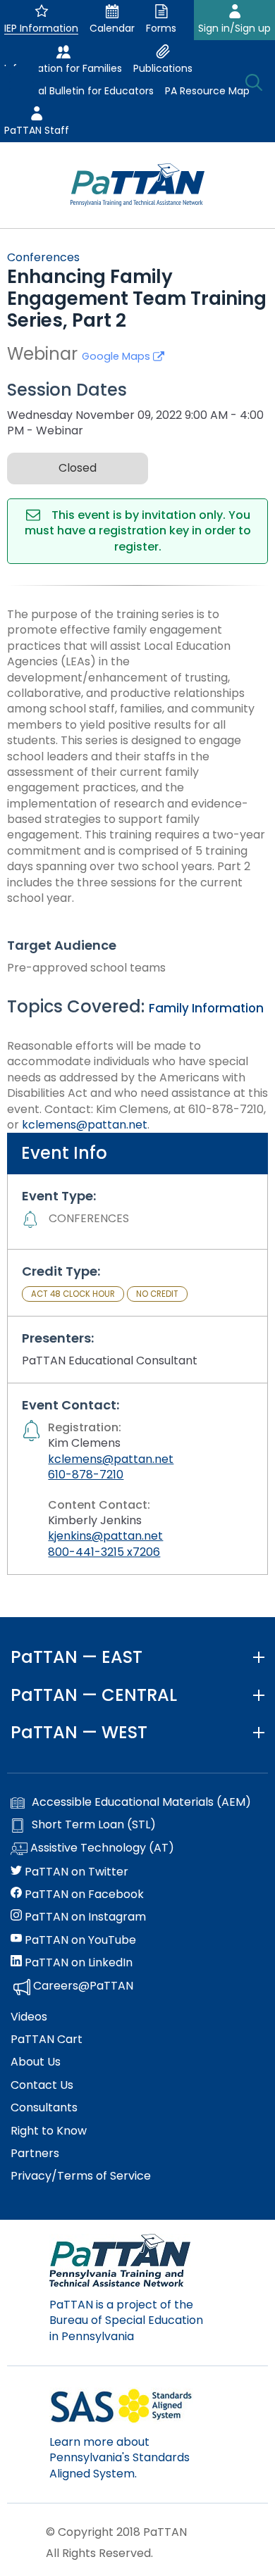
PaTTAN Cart (47, 2040)
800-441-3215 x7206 (104, 1552)
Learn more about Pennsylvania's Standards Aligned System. (120, 2458)
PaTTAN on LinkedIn (77, 1963)
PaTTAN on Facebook (83, 1895)
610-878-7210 (86, 1475)
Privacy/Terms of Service (81, 2176)
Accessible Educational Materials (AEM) (141, 1802)
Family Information (206, 1008)
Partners (35, 2154)
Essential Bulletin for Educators (79, 91)
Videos (29, 2017)
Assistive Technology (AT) (101, 1848)
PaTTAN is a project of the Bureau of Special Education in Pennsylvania (126, 2320)
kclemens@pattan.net (85, 1125)
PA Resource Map (207, 91)
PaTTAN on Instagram (84, 1917)
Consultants (44, 2108)
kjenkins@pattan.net (105, 1536)
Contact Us (42, 2085)
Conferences (43, 257)
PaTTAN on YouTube (79, 1940)
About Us (36, 2062)
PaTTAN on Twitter (75, 1872)
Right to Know (49, 2131)
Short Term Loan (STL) (94, 1825)
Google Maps (117, 356)
